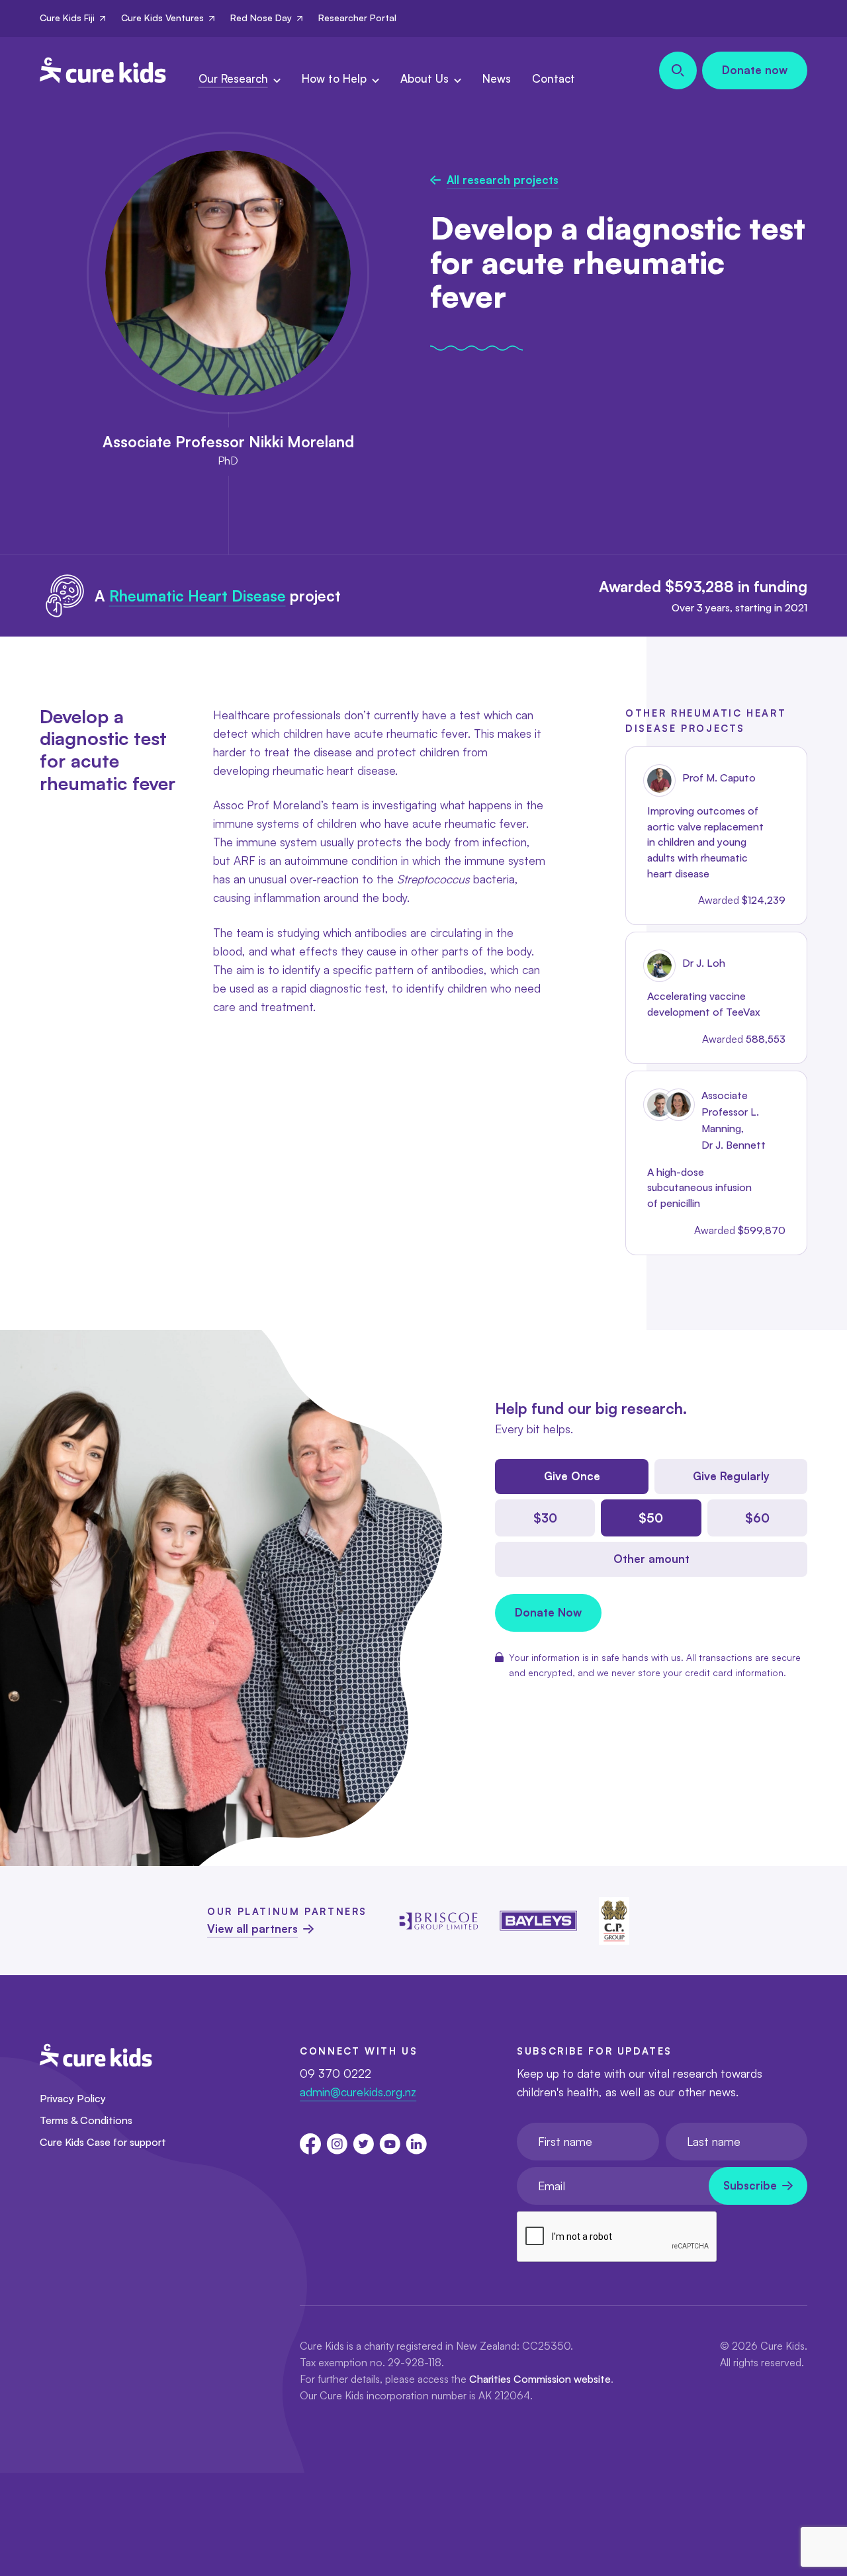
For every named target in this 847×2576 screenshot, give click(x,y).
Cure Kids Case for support (103, 2142)
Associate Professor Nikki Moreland (228, 441)
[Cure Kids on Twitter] (363, 2144)
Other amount (651, 1559)
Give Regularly (731, 1476)
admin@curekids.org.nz (358, 2092)
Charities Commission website (540, 2379)
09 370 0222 (335, 2073)
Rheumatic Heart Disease (198, 596)
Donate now (755, 70)
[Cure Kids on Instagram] (337, 2144)
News (497, 78)
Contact (554, 78)
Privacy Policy (73, 2098)
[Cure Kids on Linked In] (416, 2144)
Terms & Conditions (86, 2120)
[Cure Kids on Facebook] (310, 2144)
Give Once (572, 1476)
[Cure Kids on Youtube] (390, 2144)
